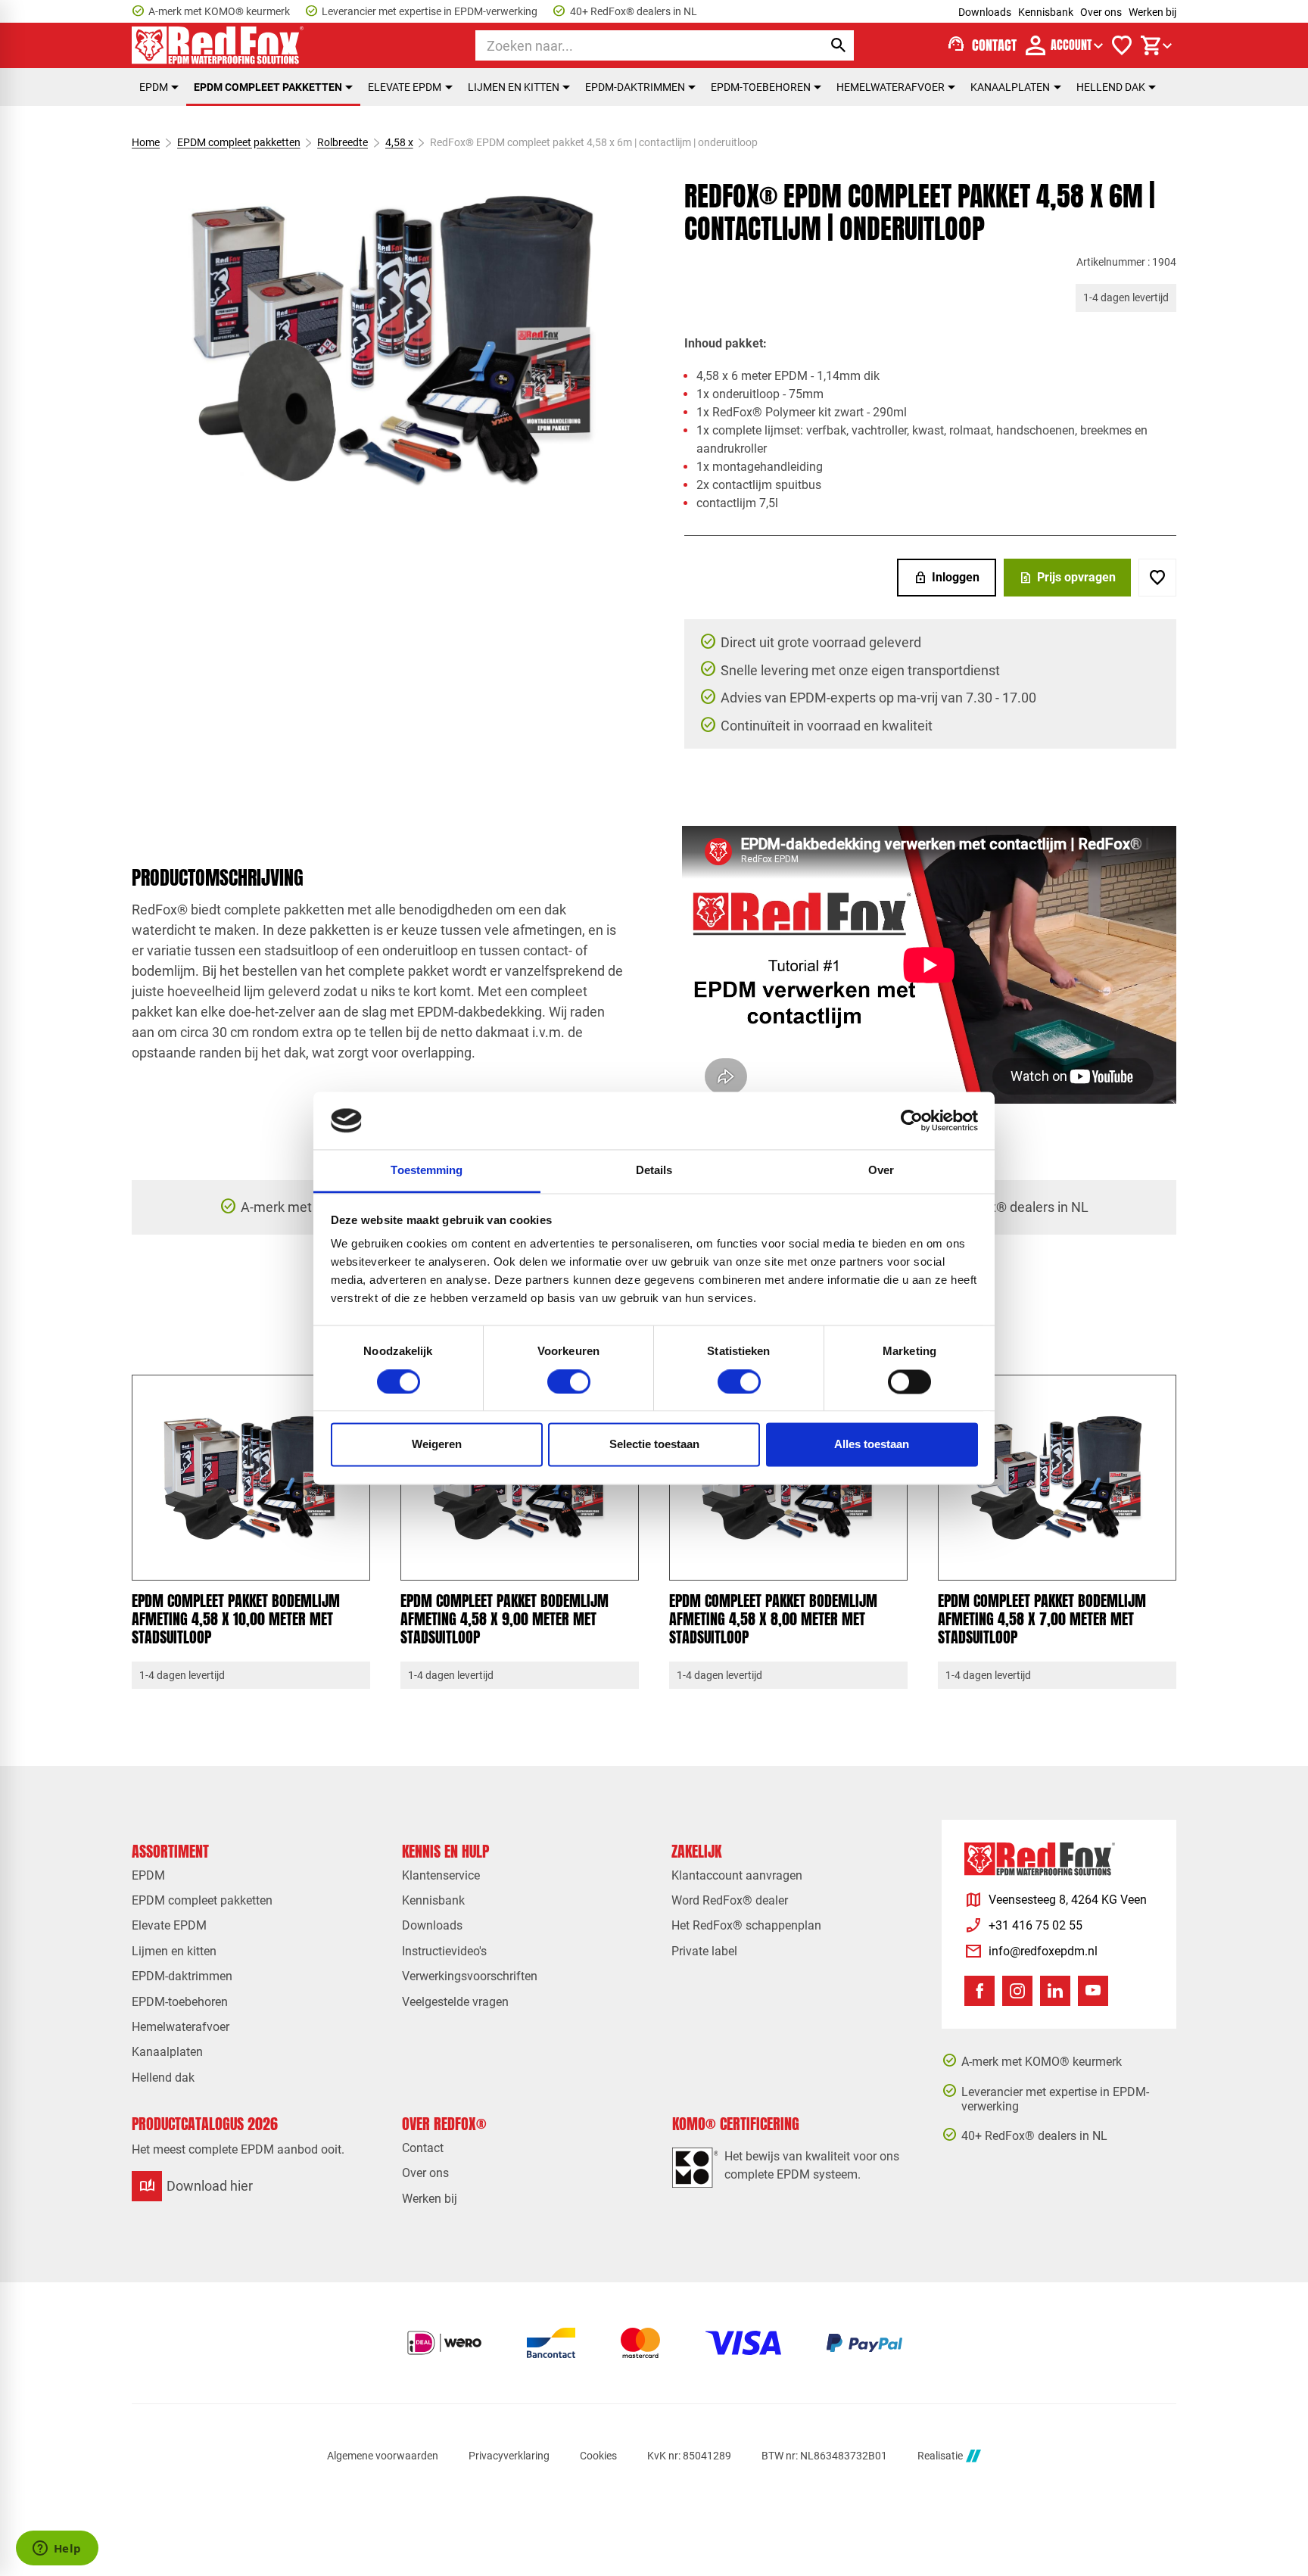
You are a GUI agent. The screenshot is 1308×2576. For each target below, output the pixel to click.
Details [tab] (654, 1171)
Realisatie (940, 2456)
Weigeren (437, 1445)
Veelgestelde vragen (455, 2002)
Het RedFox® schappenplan (746, 1925)
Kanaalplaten (1010, 87)
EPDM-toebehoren (761, 87)
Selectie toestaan (654, 1445)
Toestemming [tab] (427, 1171)
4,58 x (399, 142)
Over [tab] (881, 1171)
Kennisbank (1046, 12)
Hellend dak (1111, 87)
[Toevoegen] (1157, 578)
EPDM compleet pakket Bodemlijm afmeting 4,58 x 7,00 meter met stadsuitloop (1042, 1619)
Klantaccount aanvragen (737, 1875)
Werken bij (1152, 12)
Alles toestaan (872, 1445)
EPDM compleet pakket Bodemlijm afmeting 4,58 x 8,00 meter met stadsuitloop (773, 1619)
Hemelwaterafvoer (891, 87)
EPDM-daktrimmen (635, 87)
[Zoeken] (839, 45)
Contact (423, 2148)
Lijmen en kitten (514, 87)
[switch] (569, 1381)
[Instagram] (1017, 1991)
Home (146, 142)
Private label (704, 1951)
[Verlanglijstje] (1122, 45)
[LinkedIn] (1055, 1991)
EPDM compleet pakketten (268, 87)
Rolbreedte (343, 142)
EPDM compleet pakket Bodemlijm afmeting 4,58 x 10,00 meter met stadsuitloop (236, 1619)
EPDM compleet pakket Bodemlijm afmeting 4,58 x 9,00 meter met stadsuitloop (505, 1619)
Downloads (985, 12)
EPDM (154, 87)
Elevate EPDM (405, 87)
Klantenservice (441, 1875)
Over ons (1101, 12)
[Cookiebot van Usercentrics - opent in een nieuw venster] (912, 1120)
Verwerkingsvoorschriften (470, 1976)
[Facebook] (979, 1991)
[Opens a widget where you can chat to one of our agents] (57, 2550)
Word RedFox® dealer (730, 1900)
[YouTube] (1093, 1991)
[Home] (218, 45)
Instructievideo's (444, 1951)
